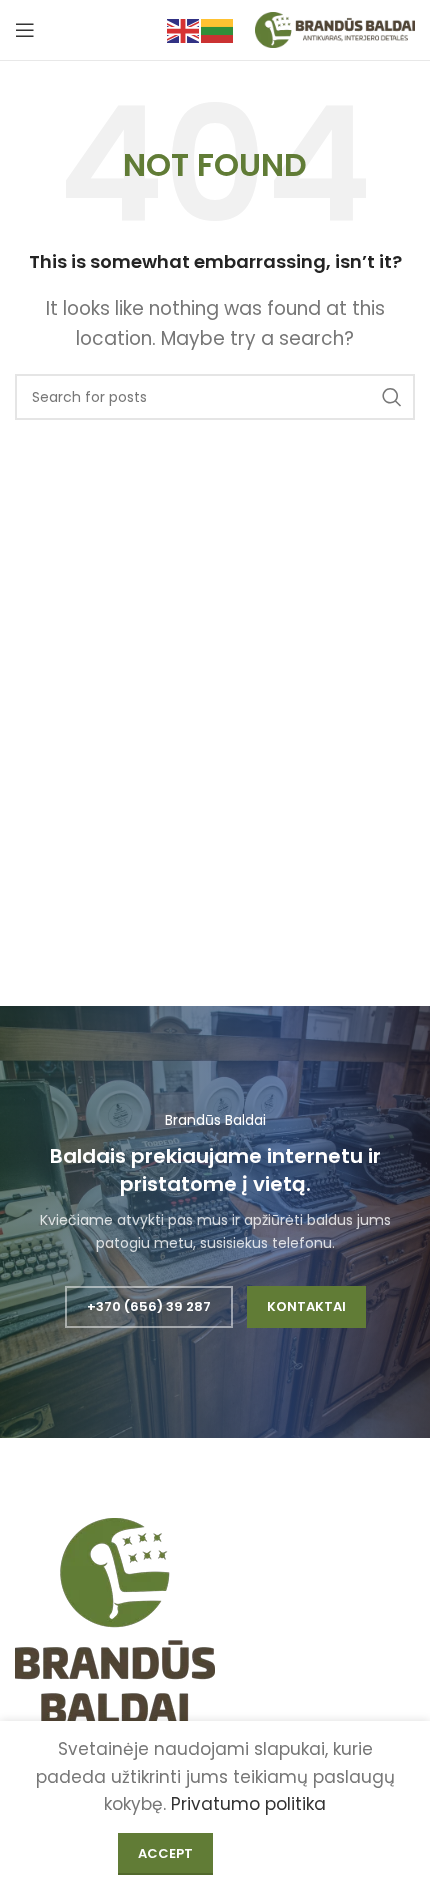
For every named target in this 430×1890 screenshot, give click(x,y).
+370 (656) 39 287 (149, 1306)
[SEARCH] (392, 397)
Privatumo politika (248, 1804)
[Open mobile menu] (25, 30)
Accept (165, 1853)
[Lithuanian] (218, 29)
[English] (184, 29)
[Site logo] (335, 29)
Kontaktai (306, 1306)
